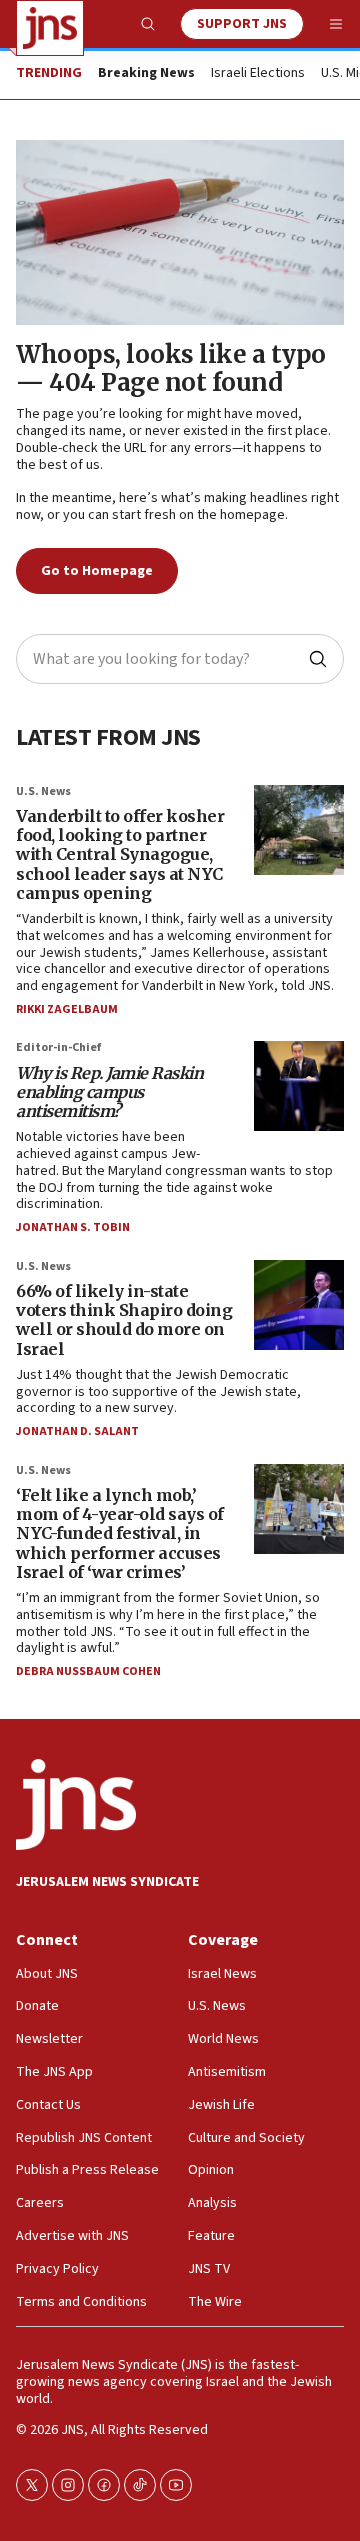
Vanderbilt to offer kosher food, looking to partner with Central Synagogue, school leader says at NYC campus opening (120, 854)
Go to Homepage (97, 571)
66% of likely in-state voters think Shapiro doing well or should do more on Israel (124, 1320)
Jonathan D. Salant (77, 1431)
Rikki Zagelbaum (67, 1009)
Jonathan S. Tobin (73, 1227)
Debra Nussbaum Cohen (88, 1671)
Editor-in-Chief (58, 1047)
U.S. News (43, 791)
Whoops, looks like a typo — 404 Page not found (171, 369)
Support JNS (242, 24)
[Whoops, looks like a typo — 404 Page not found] (180, 232)
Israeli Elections (258, 74)
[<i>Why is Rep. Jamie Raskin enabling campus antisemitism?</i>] (299, 1086)
